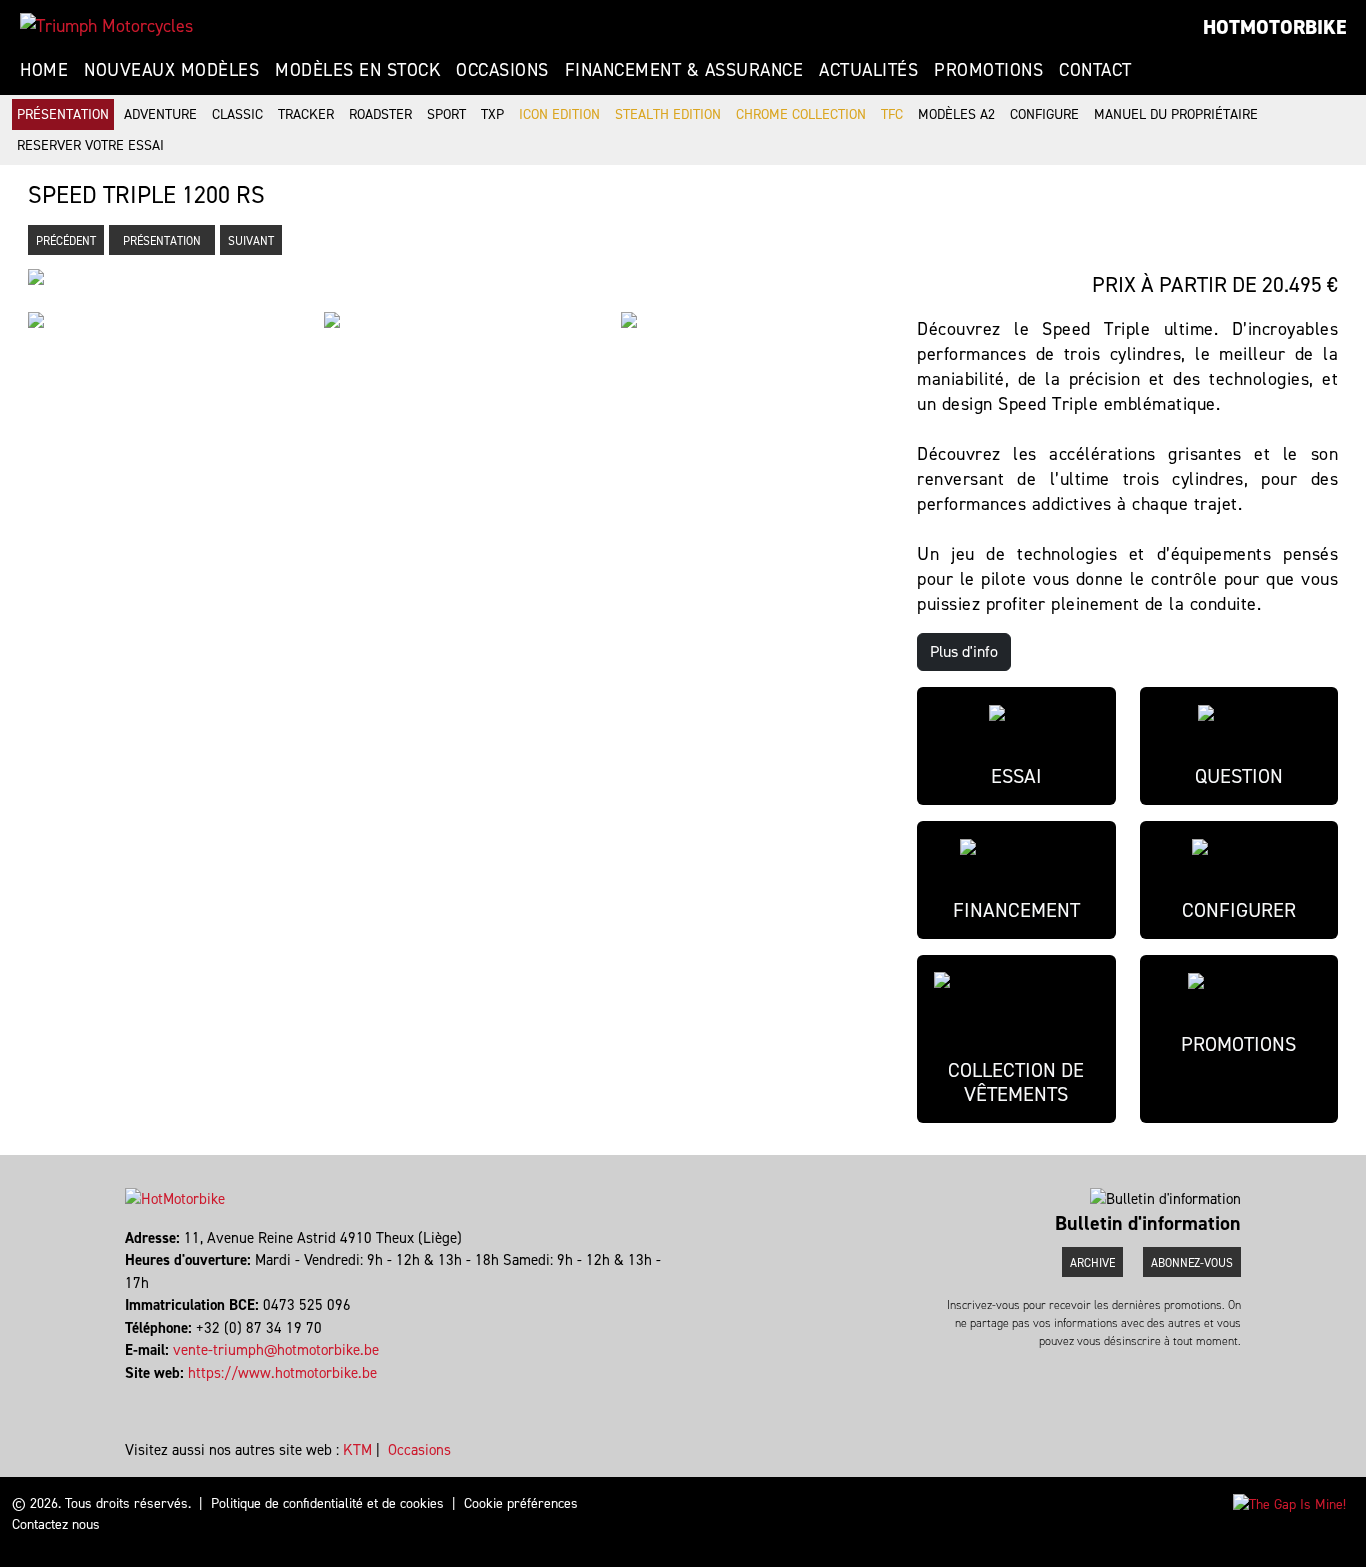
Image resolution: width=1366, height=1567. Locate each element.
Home (44, 70)
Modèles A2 (956, 114)
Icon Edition (559, 114)
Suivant (251, 241)
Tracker (306, 114)
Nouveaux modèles (171, 70)
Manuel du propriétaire (1176, 114)
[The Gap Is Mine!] (1289, 1503)
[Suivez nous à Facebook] (127, 1395)
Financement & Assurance (684, 70)
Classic (237, 114)
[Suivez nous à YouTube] (145, 1395)
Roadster (380, 114)
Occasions (502, 70)
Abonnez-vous (1192, 1263)
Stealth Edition (668, 114)
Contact (1095, 70)
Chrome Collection (801, 114)
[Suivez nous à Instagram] (136, 1395)
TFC (892, 114)
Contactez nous (56, 1524)
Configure (1044, 114)
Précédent (66, 241)
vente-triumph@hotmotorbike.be (276, 1350)
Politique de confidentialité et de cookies (327, 1503)
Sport (446, 114)
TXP (492, 114)
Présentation (63, 114)
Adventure (160, 114)
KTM (357, 1450)
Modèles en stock (357, 70)
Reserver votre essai (90, 145)
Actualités (868, 70)
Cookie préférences (521, 1503)
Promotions (988, 70)
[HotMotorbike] (106, 26)
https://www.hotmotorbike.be (282, 1373)
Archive (1092, 1263)
